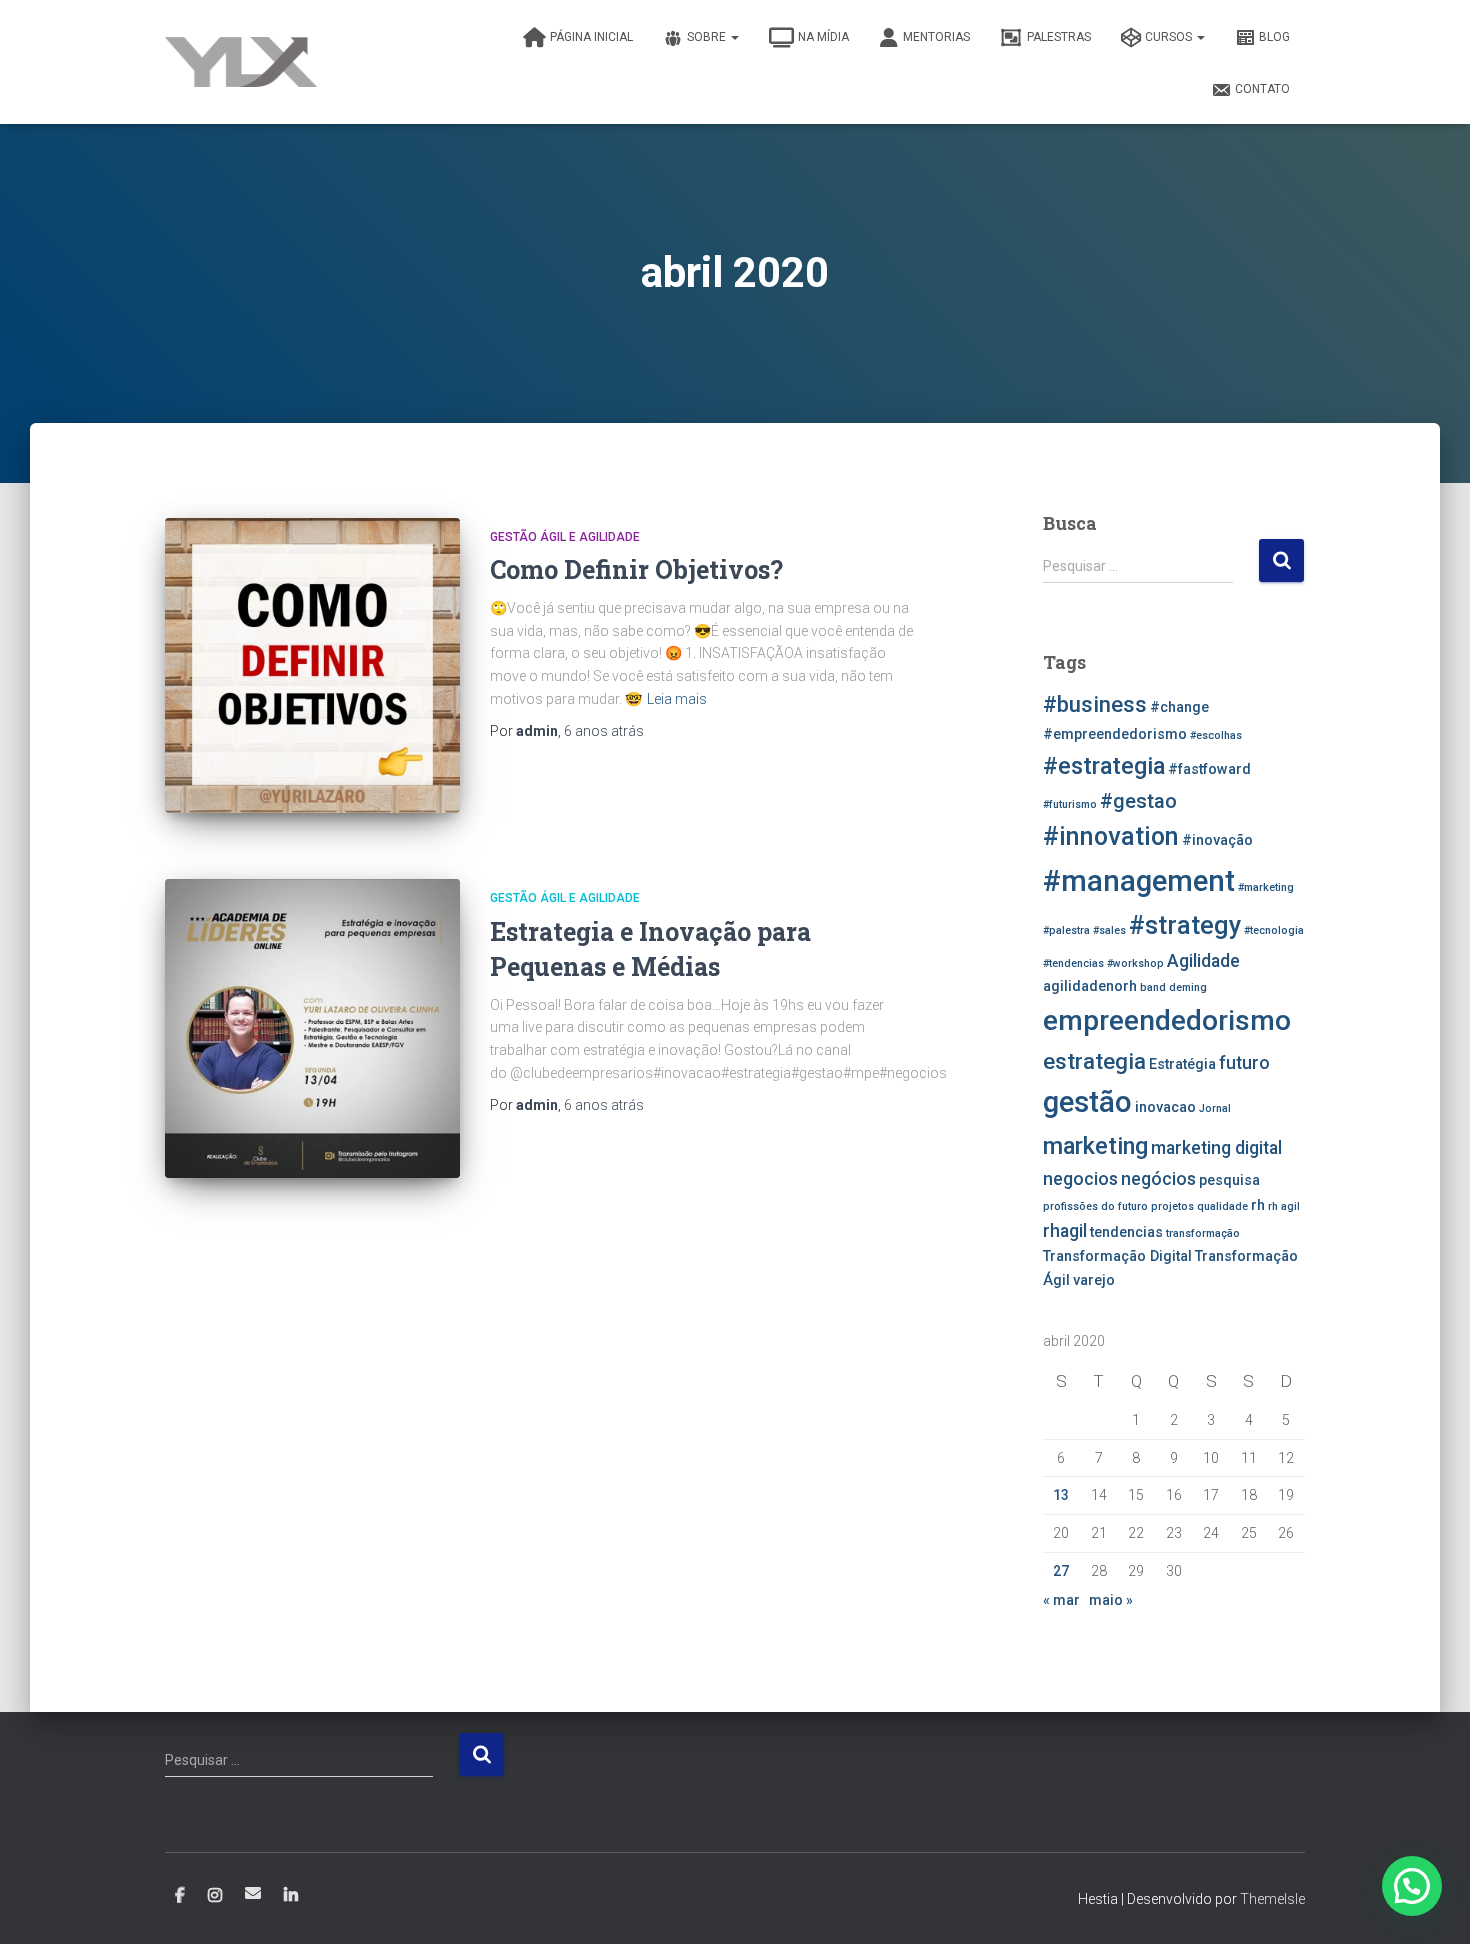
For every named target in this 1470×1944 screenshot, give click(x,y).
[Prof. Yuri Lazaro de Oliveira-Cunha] (241, 62)
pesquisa (1229, 1180)
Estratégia (1182, 1064)
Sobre (708, 37)
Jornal (1215, 1108)
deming (1188, 987)
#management (1139, 881)
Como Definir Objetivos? (636, 569)
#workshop (1135, 963)
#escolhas (1216, 735)
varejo (1094, 1280)
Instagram (215, 1896)
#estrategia (1104, 766)
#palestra (1066, 930)
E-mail (253, 1893)
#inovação (1217, 840)
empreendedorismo (1167, 1020)
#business (1095, 704)
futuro (1244, 1063)
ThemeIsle (1272, 1899)
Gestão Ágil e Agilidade (565, 537)
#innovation (1111, 836)
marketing (1095, 1146)
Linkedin (291, 1896)
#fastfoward (1209, 769)
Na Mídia (823, 37)
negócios (1158, 1179)
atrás (604, 731)
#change (1179, 707)
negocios (1080, 1179)
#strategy (1185, 925)
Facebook (180, 1896)
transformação (1203, 1233)
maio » (1111, 1600)
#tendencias (1073, 963)
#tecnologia (1274, 930)
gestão (1087, 1102)
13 (1061, 1495)
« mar (1061, 1600)
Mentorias (936, 37)
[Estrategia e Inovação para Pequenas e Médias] (312, 1028)
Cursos (1170, 37)
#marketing (1266, 887)
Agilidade (1203, 961)
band (1153, 987)
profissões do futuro (1095, 1206)
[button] (1412, 1886)
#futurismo (1070, 804)
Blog (1274, 37)
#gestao (1138, 801)
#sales (1109, 930)
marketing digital (1216, 1148)
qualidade (1222, 1206)
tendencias (1126, 1232)
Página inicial (591, 37)
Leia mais (677, 699)
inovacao (1165, 1107)
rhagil (1065, 1231)
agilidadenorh (1090, 986)
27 (1061, 1571)
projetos (1172, 1206)
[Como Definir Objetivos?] (312, 665)
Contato (1262, 89)
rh (1258, 1205)
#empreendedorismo (1115, 734)
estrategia (1094, 1061)
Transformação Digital (1117, 1256)
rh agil (1284, 1206)
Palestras (1059, 37)
